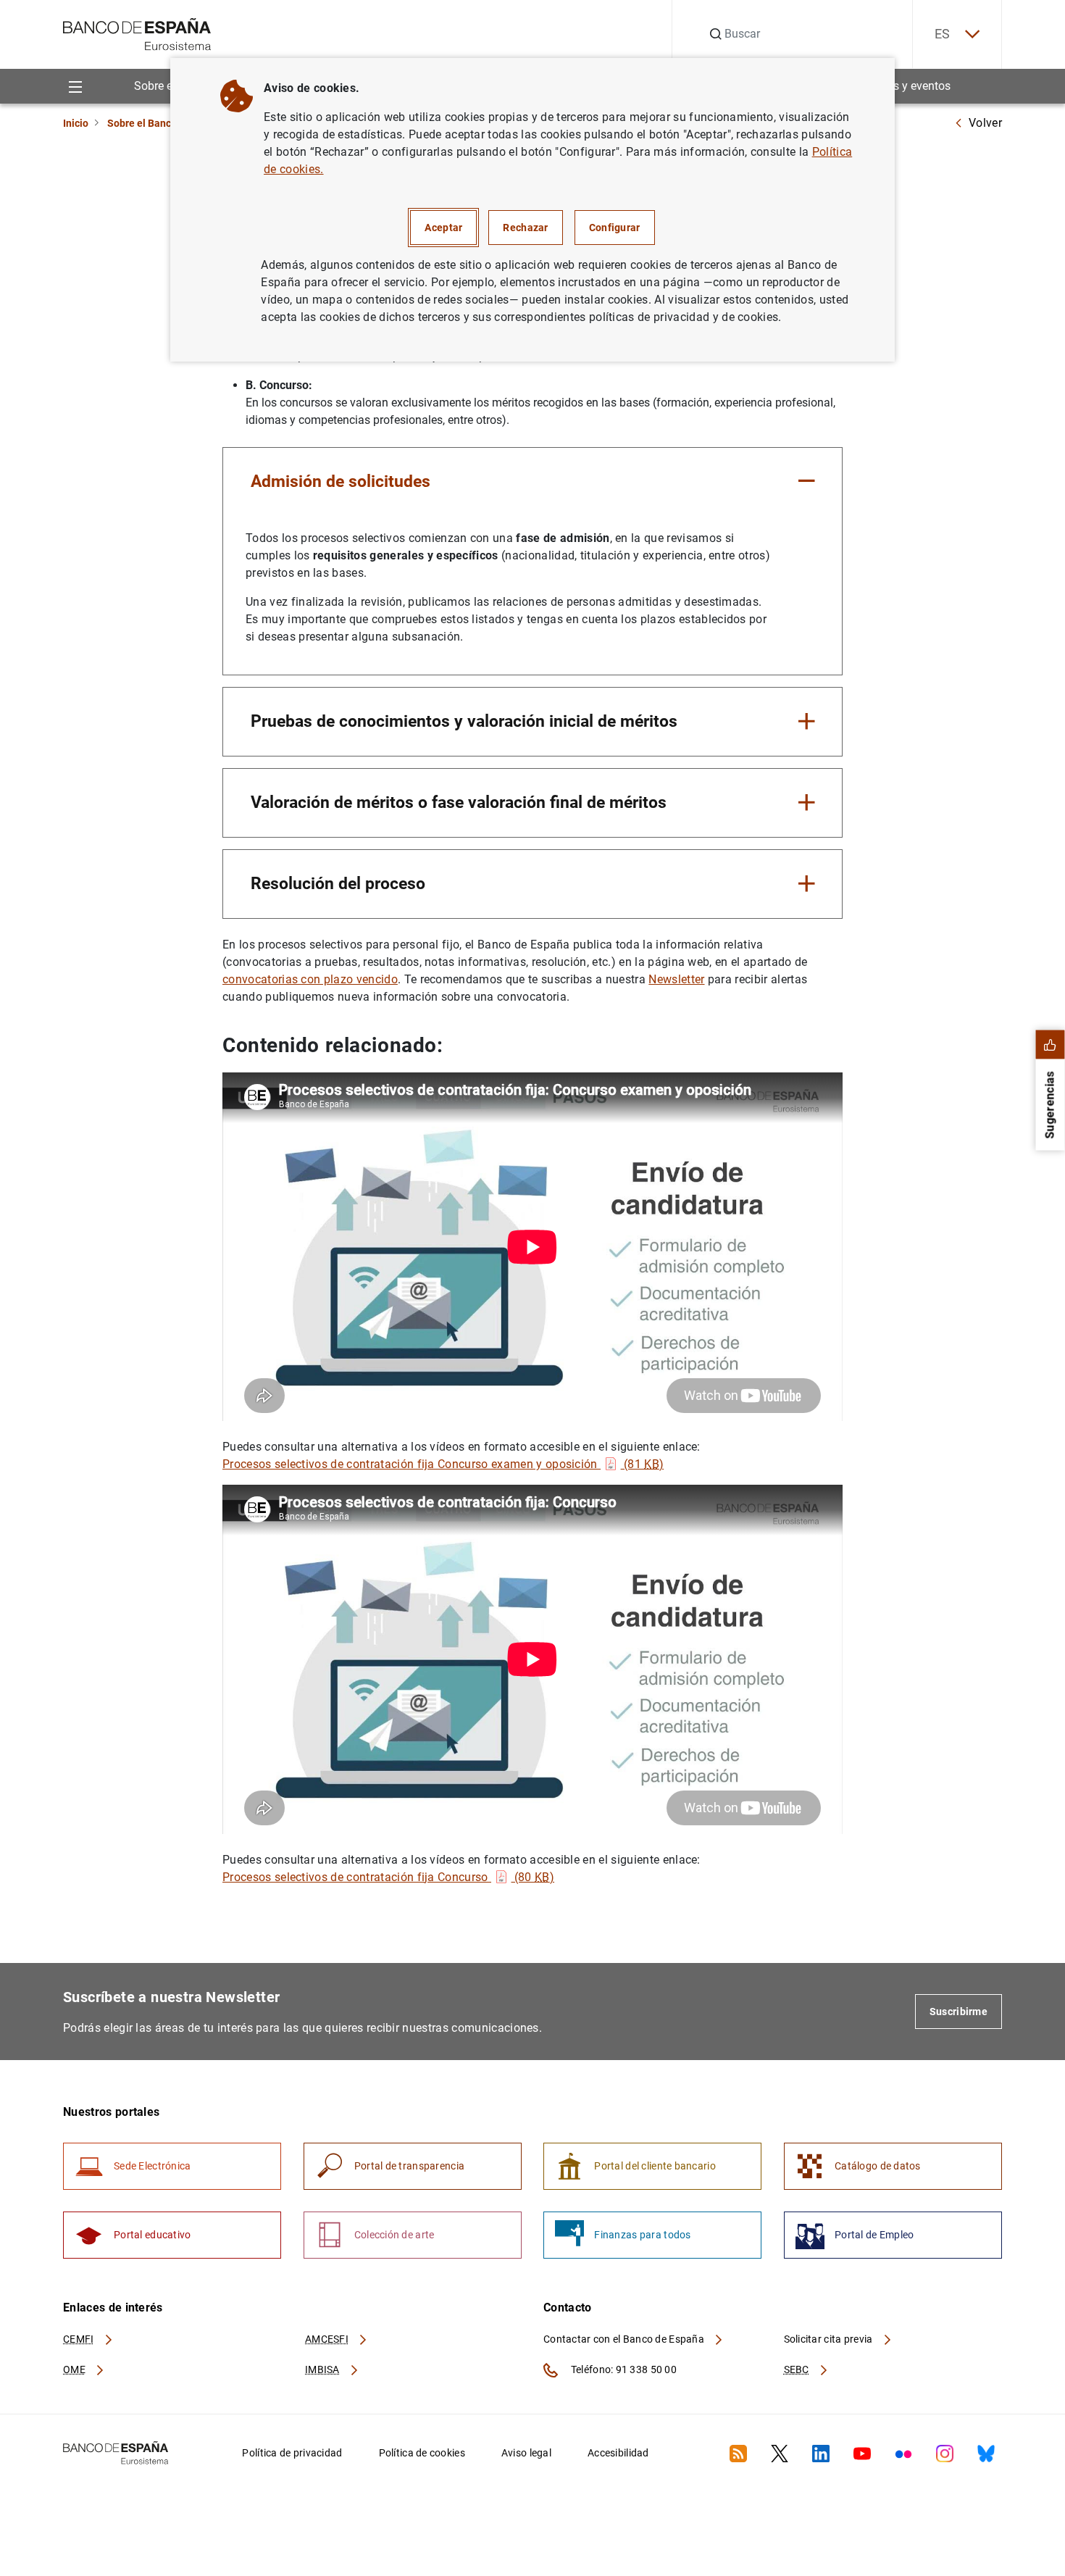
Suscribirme (958, 2012)
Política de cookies (422, 2453)
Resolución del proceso (338, 883)
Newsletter (676, 979)
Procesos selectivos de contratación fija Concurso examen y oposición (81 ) (443, 1464)
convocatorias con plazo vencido (310, 979)
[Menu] (75, 86)
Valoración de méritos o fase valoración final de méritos (459, 802)
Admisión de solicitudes (341, 481)
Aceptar (443, 228)
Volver (985, 123)
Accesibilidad (618, 2453)
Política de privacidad (292, 2453)
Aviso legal (526, 2453)
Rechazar (525, 228)
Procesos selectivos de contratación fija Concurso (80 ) (388, 1877)
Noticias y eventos (904, 86)
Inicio (76, 123)
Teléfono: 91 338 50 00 (623, 2369)
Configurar (615, 228)
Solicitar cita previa (830, 2339)
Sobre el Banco (142, 123)
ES (943, 34)
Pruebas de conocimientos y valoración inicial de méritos (464, 721)
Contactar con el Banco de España (625, 2339)
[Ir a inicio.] (137, 33)
